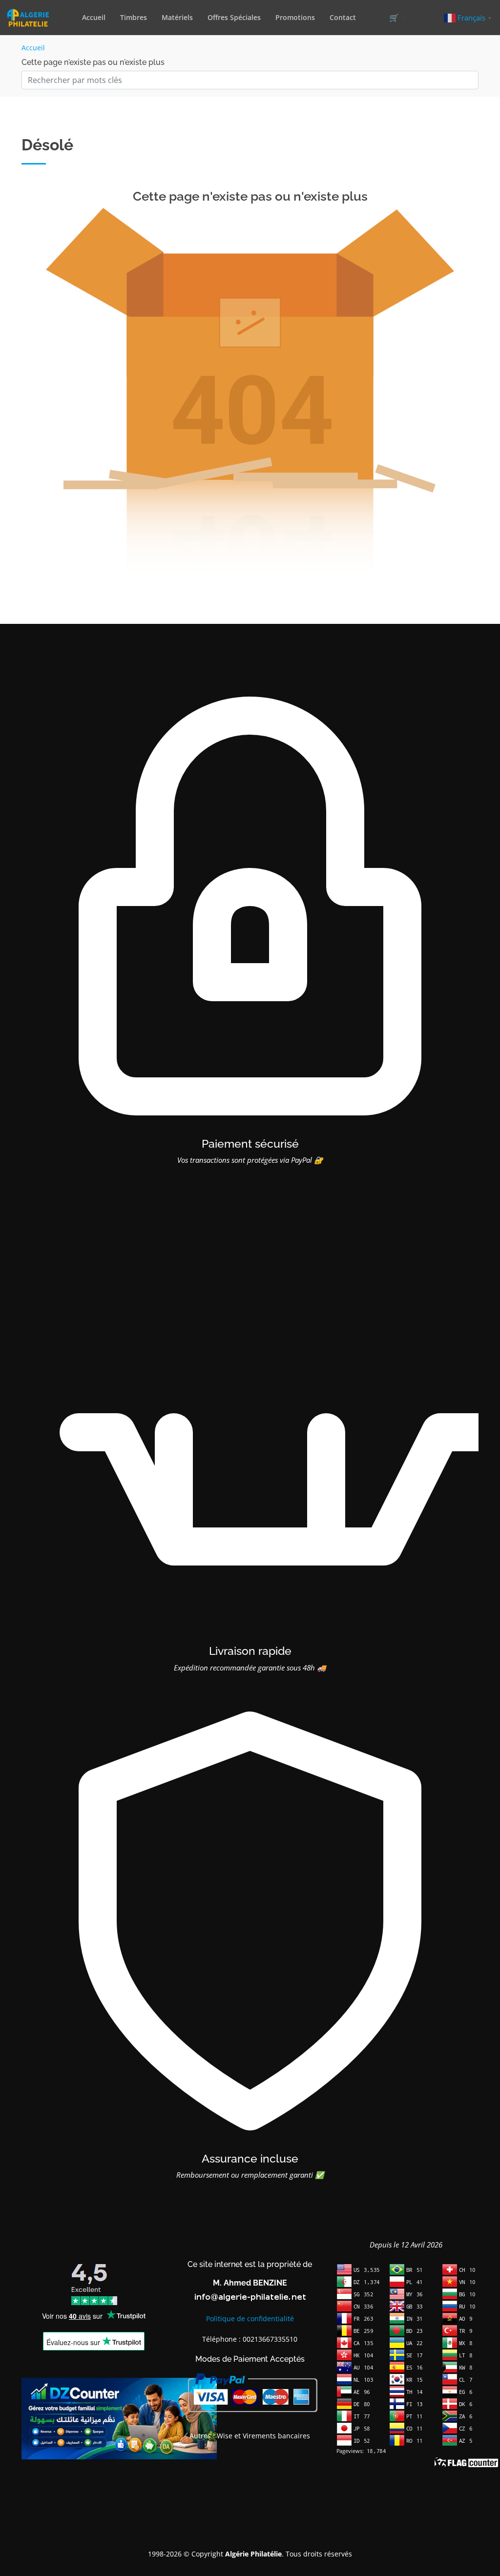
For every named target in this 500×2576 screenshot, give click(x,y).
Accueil (94, 17)
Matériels (177, 17)
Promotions (295, 17)
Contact (343, 17)
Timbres (134, 17)
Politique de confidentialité (250, 2318)
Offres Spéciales (234, 17)
